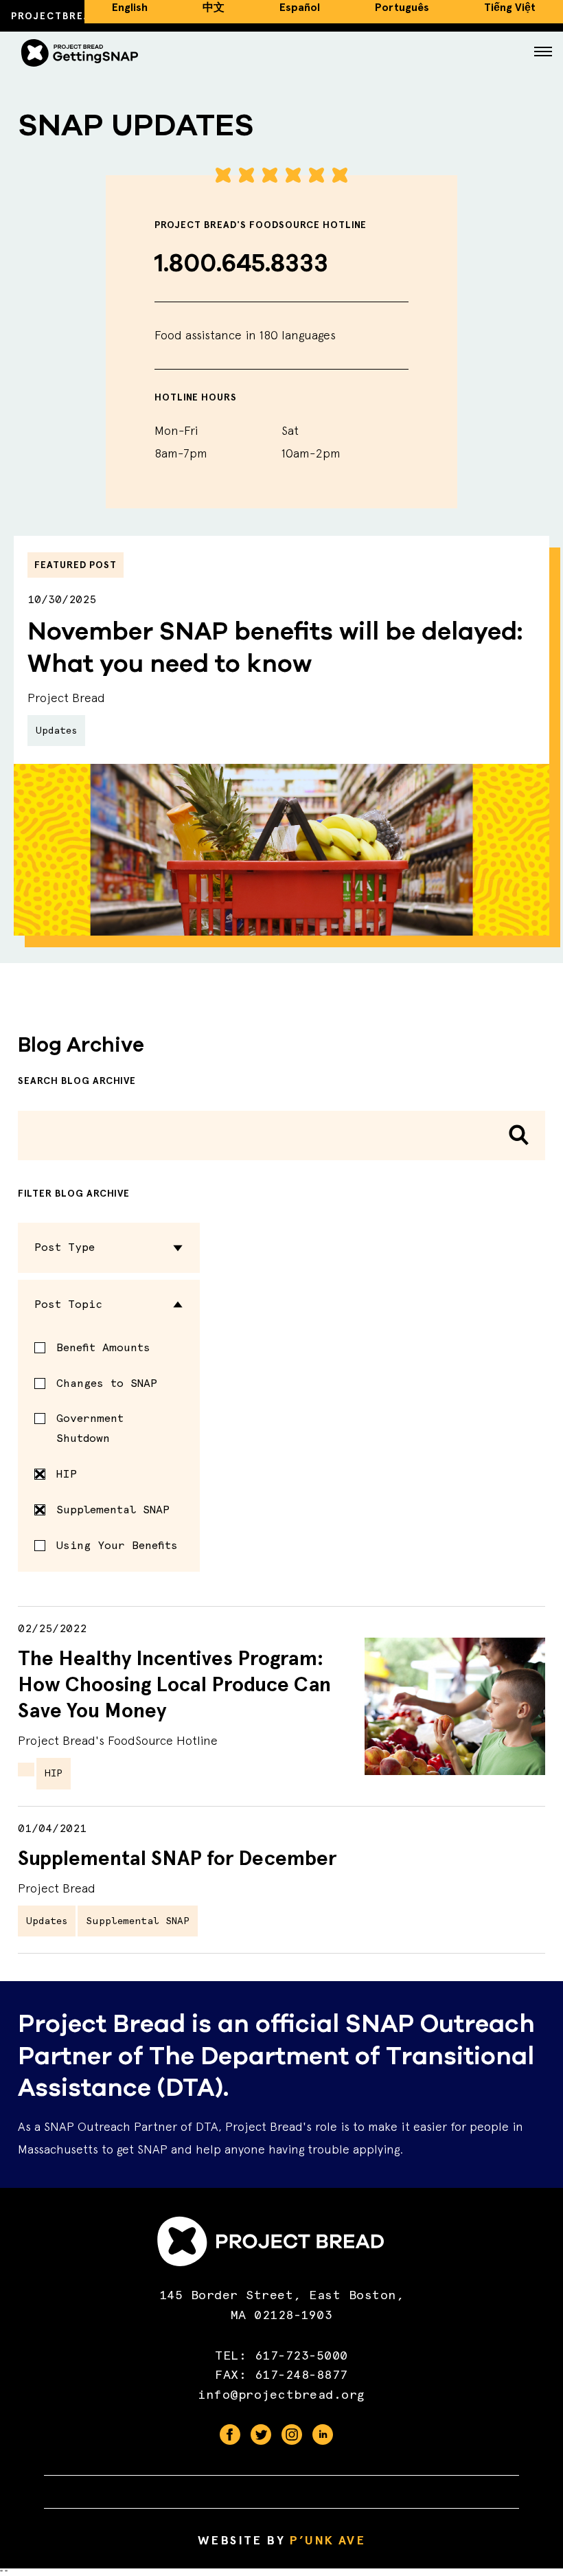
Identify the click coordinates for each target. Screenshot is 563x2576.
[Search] (519, 1135)
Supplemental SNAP (113, 1510)
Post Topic (68, 1304)
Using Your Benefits (117, 1545)
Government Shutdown (90, 1428)
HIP (67, 1474)
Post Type (65, 1247)
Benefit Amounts (103, 1347)
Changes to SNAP (107, 1383)
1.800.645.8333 (241, 263)
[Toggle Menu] (543, 53)
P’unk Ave (327, 2540)
